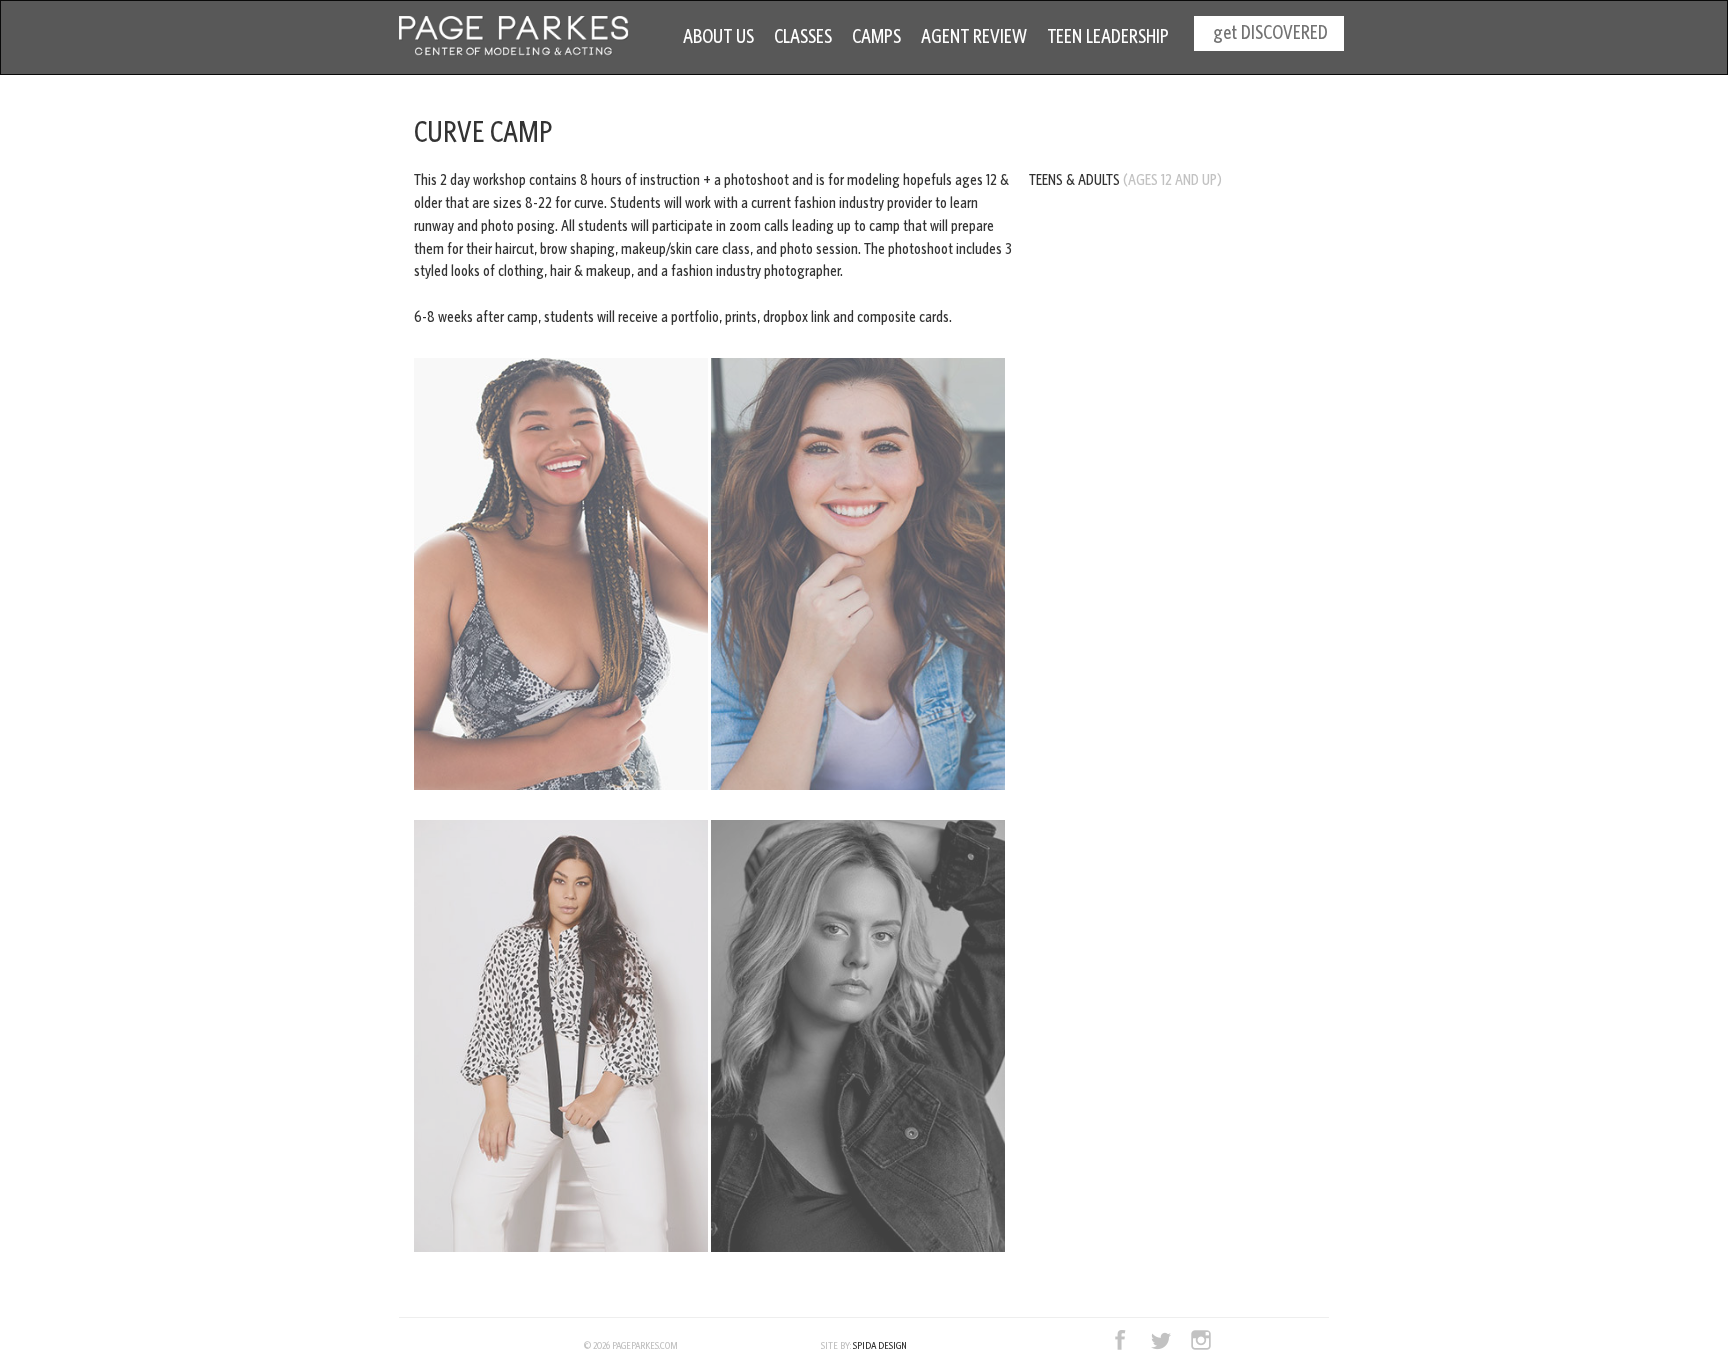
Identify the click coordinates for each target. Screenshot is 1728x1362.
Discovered (1270, 32)
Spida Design (880, 1345)
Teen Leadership (1108, 36)
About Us (718, 36)
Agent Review (974, 36)
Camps (876, 36)
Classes (803, 36)
